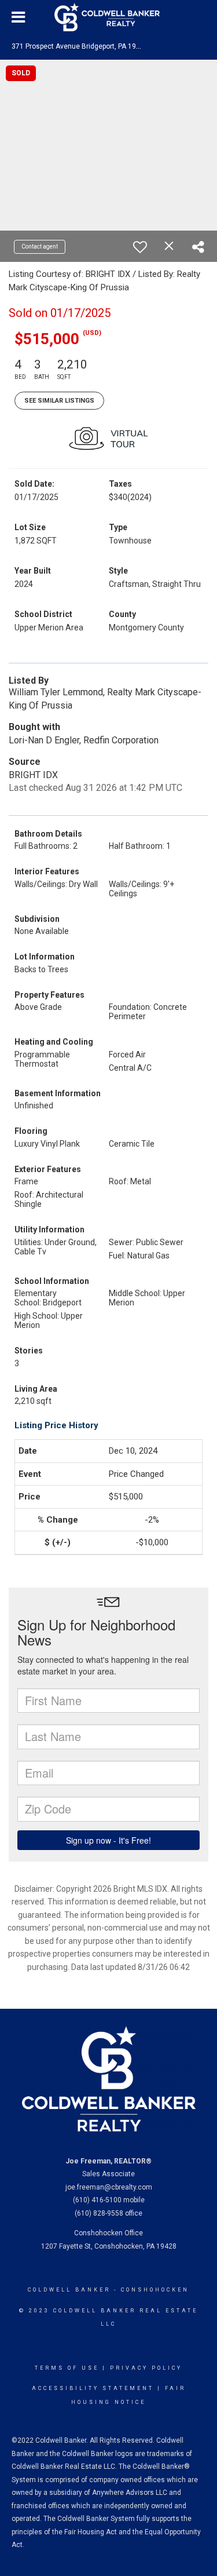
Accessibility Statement (93, 2388)
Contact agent (40, 247)
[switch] (140, 247)
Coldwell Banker (69, 2290)
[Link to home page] (109, 17)
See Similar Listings (59, 401)
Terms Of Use (67, 2368)
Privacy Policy (146, 2368)
